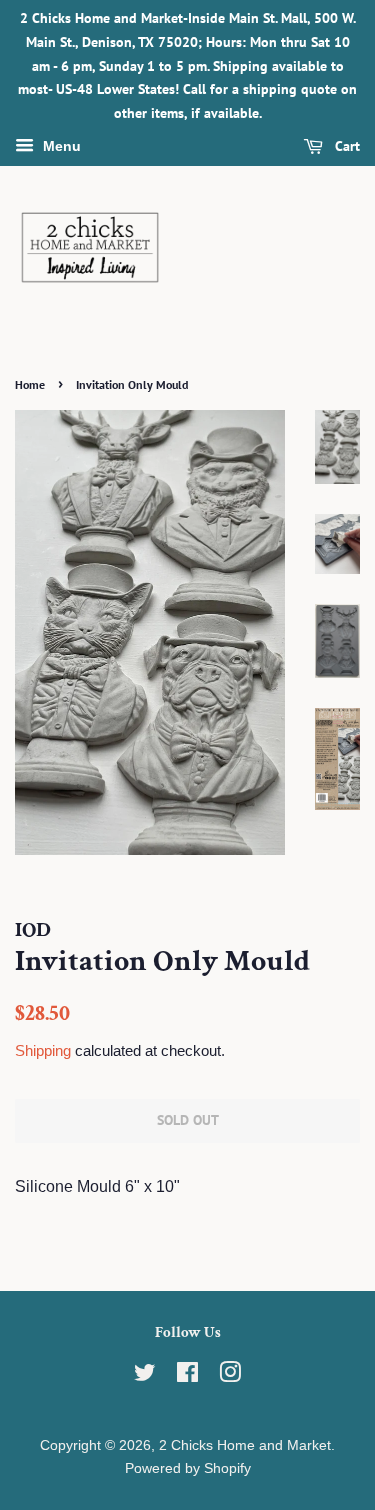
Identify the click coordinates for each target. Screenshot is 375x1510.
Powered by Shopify (188, 1468)
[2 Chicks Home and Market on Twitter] (145, 1376)
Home (30, 384)
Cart (345, 146)
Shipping (43, 1050)
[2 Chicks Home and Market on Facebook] (187, 1376)
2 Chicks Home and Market (245, 1445)
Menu (60, 146)
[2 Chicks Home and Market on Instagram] (230, 1376)
